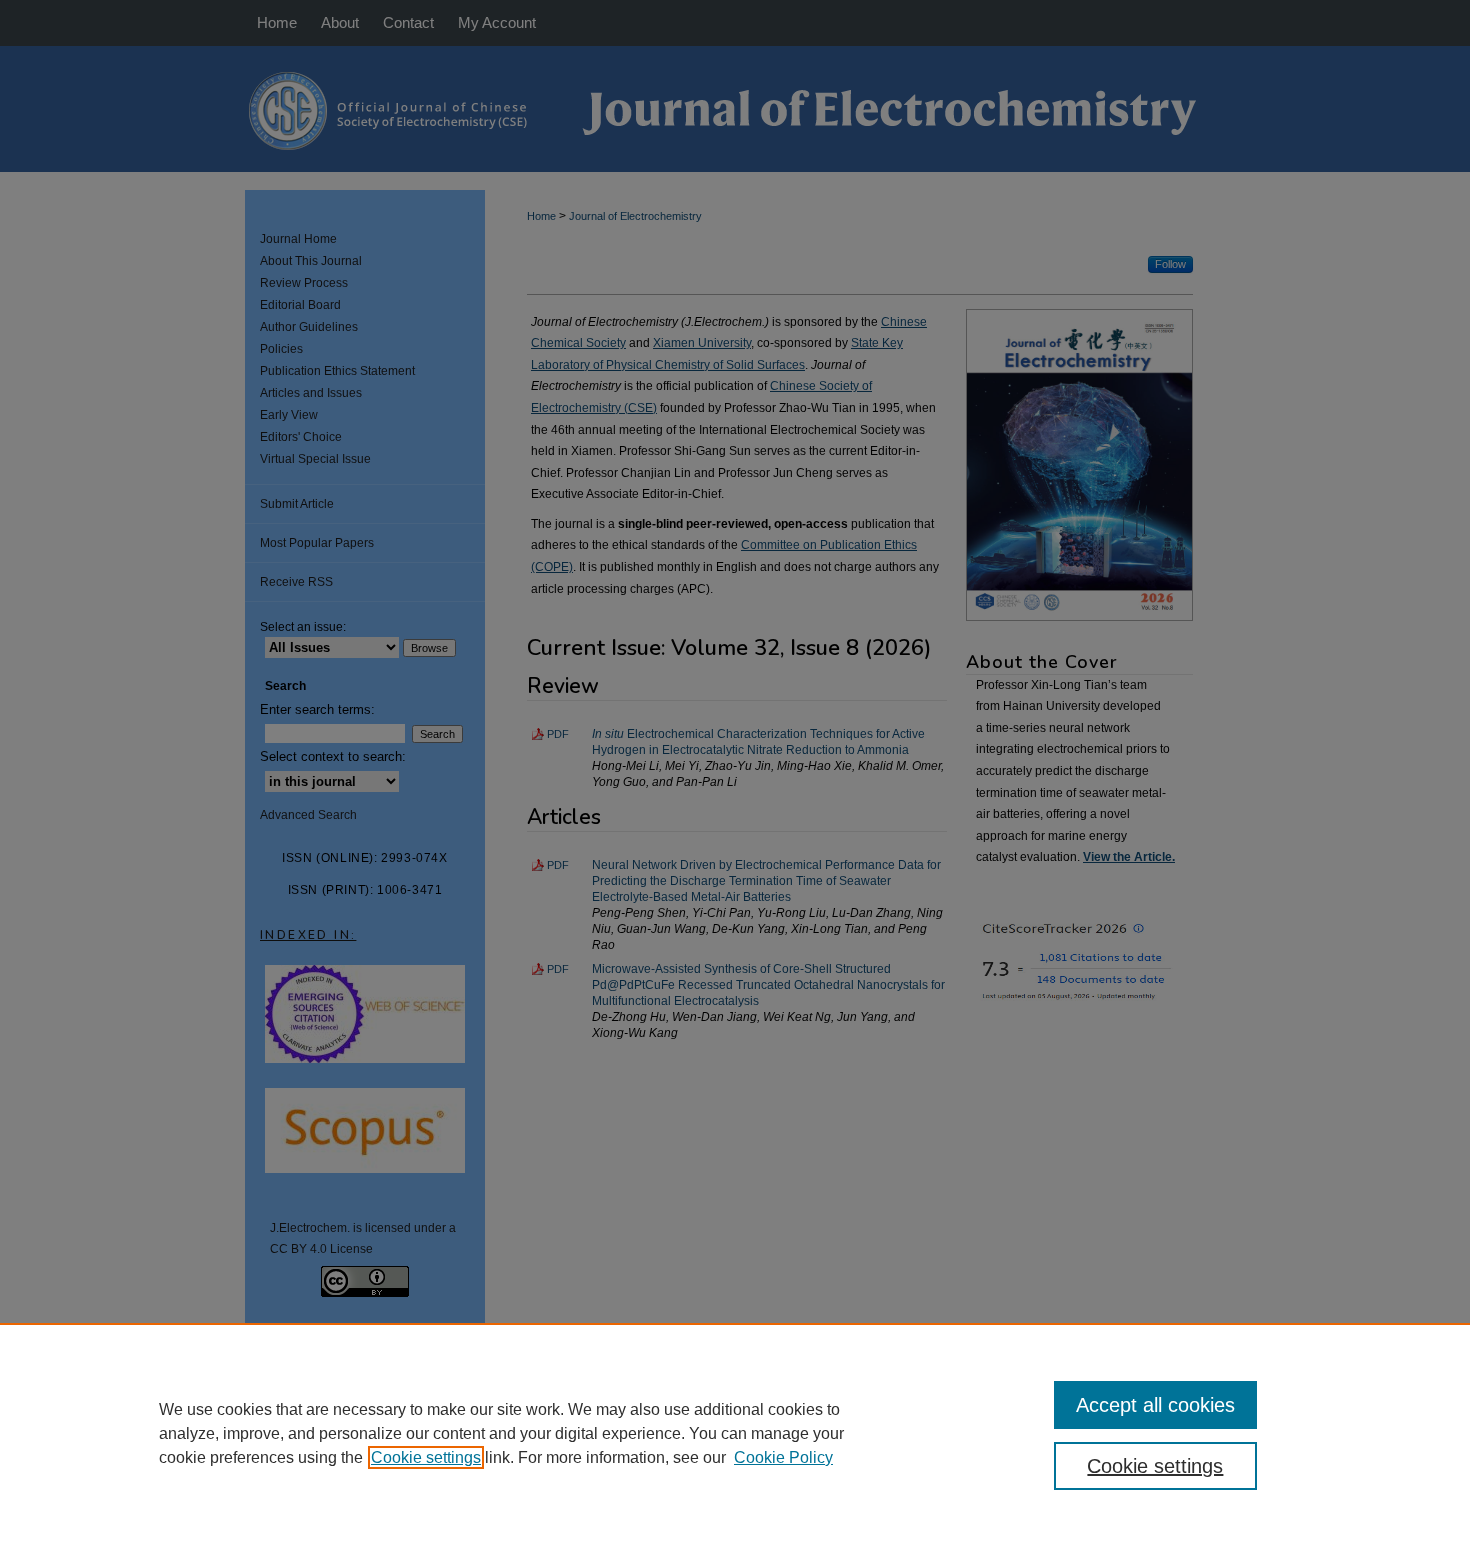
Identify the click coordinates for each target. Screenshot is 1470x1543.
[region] (735, 1433)
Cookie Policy (783, 1457)
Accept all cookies (1155, 1405)
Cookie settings (426, 1457)
